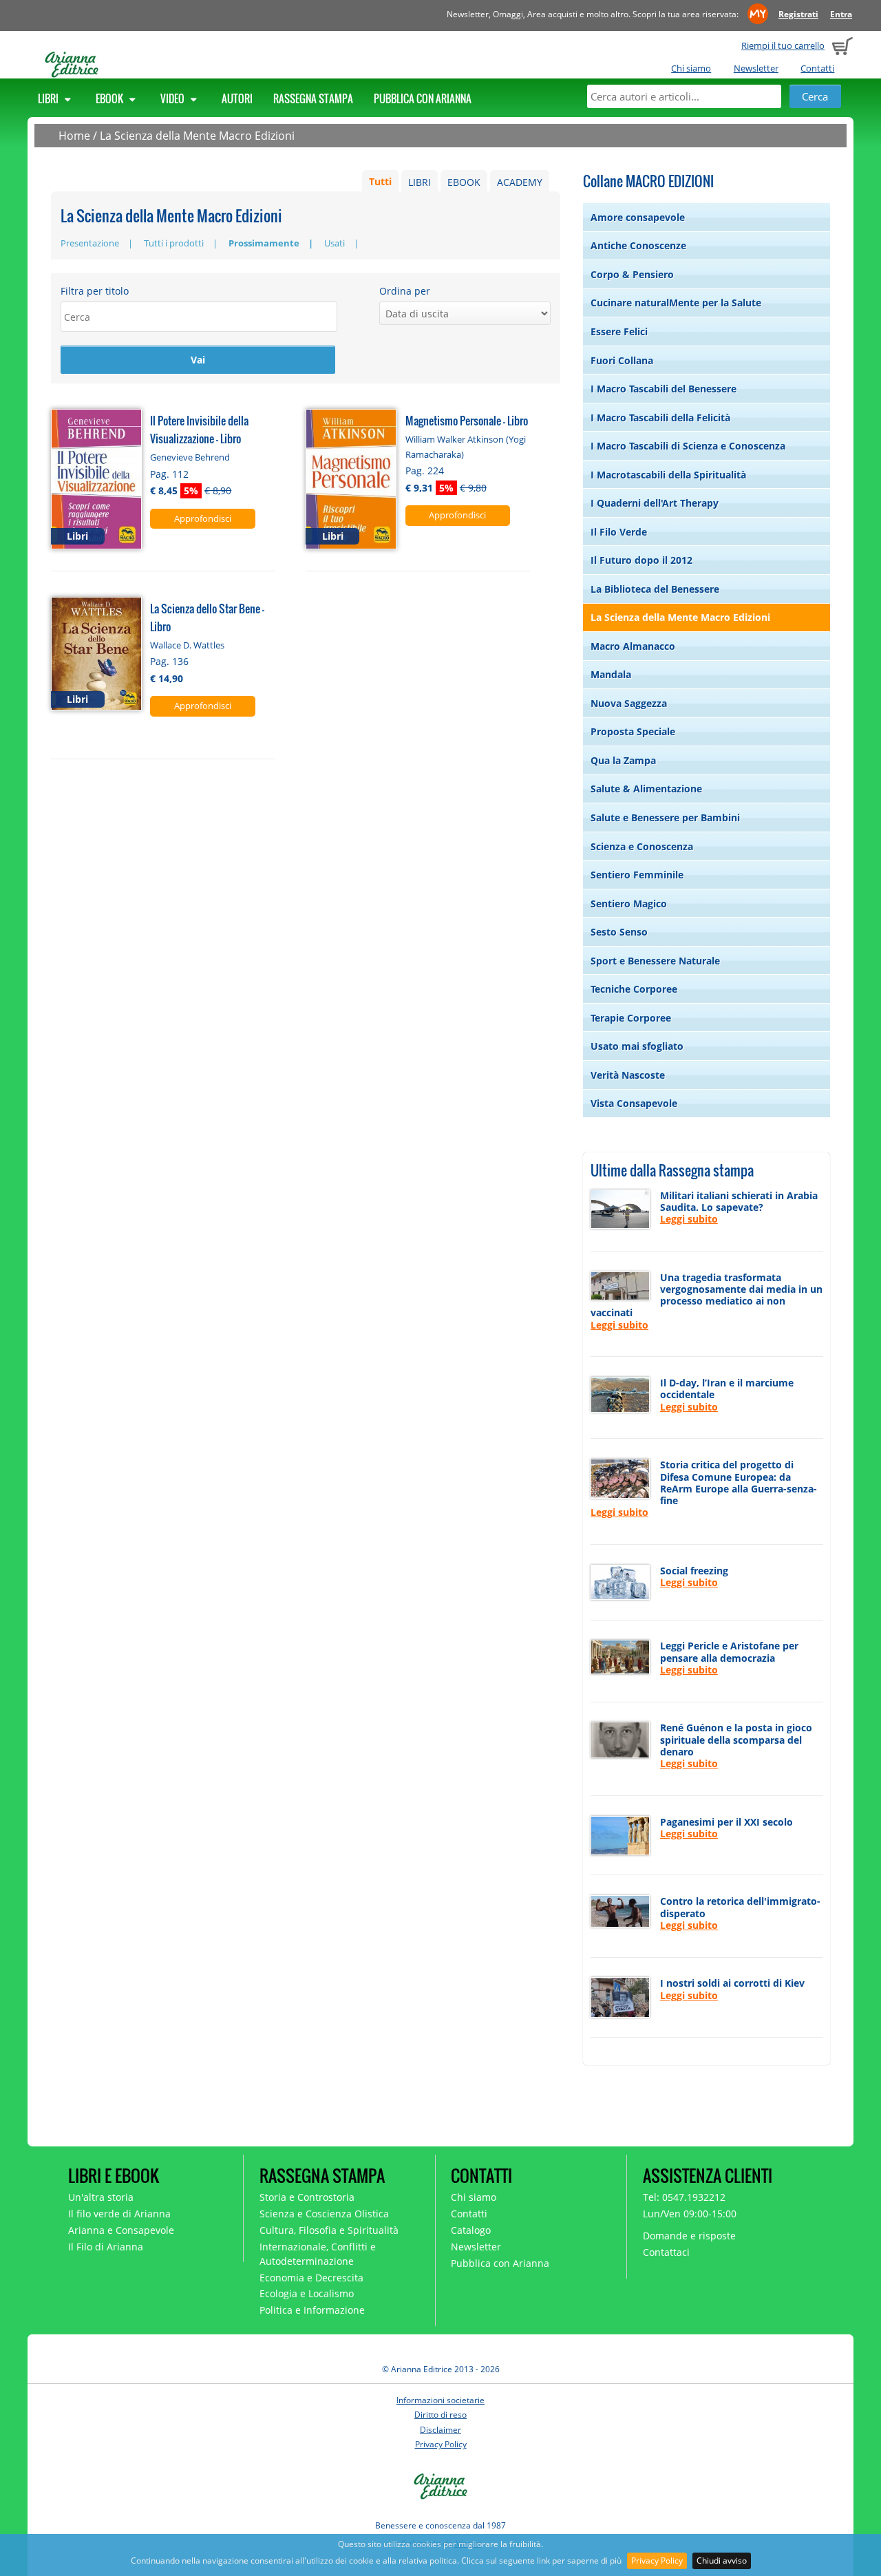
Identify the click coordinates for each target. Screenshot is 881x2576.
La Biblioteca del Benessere (655, 589)
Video (173, 98)
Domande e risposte (689, 2236)
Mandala (611, 674)
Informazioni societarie (440, 2400)
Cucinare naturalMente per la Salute (676, 303)
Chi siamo (691, 68)
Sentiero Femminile (637, 875)
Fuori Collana (622, 360)
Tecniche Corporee (634, 989)
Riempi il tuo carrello (783, 45)
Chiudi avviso (722, 2561)
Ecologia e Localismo (307, 2293)
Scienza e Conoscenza (642, 846)
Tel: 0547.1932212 (684, 2197)
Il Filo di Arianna (106, 2247)
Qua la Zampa (623, 760)
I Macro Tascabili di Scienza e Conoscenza (688, 446)
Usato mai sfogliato (637, 1046)
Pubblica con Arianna (423, 98)
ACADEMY (520, 182)
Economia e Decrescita (311, 2278)
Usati (335, 243)
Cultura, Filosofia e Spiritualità (329, 2230)
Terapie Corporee (631, 1018)
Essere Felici (619, 331)
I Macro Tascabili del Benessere (664, 389)
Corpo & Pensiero (632, 274)
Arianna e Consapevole (121, 2230)
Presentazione (90, 243)
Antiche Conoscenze (638, 245)
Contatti (817, 68)
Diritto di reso (440, 2415)
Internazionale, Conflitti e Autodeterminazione (318, 2254)
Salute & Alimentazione (646, 789)
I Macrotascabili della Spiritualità (668, 475)
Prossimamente (264, 243)
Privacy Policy (657, 2561)
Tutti (380, 182)
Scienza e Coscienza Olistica (324, 2214)
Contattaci (666, 2252)
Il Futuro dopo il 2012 (641, 560)
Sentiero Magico (629, 904)
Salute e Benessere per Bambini (665, 817)
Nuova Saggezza (629, 703)
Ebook (110, 98)
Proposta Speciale (633, 731)
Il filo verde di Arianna (119, 2214)
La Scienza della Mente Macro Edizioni (197, 136)
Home (74, 136)
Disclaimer (440, 2430)
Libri (49, 98)
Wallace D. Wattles (187, 645)
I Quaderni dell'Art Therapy (655, 503)
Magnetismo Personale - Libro (467, 420)
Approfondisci (203, 518)
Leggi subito (689, 1219)
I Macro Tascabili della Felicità (660, 418)
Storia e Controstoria (307, 2197)
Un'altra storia (101, 2197)
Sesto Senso (619, 932)
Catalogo (471, 2230)
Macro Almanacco (633, 646)
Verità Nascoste (628, 1075)
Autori (237, 98)
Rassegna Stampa (313, 98)
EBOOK (464, 182)
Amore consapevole (638, 217)
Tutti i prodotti (174, 243)
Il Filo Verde (619, 532)
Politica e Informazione (312, 2310)
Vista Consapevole (634, 1103)
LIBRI (420, 182)
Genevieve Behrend (190, 457)
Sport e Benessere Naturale (655, 961)
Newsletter (756, 68)
